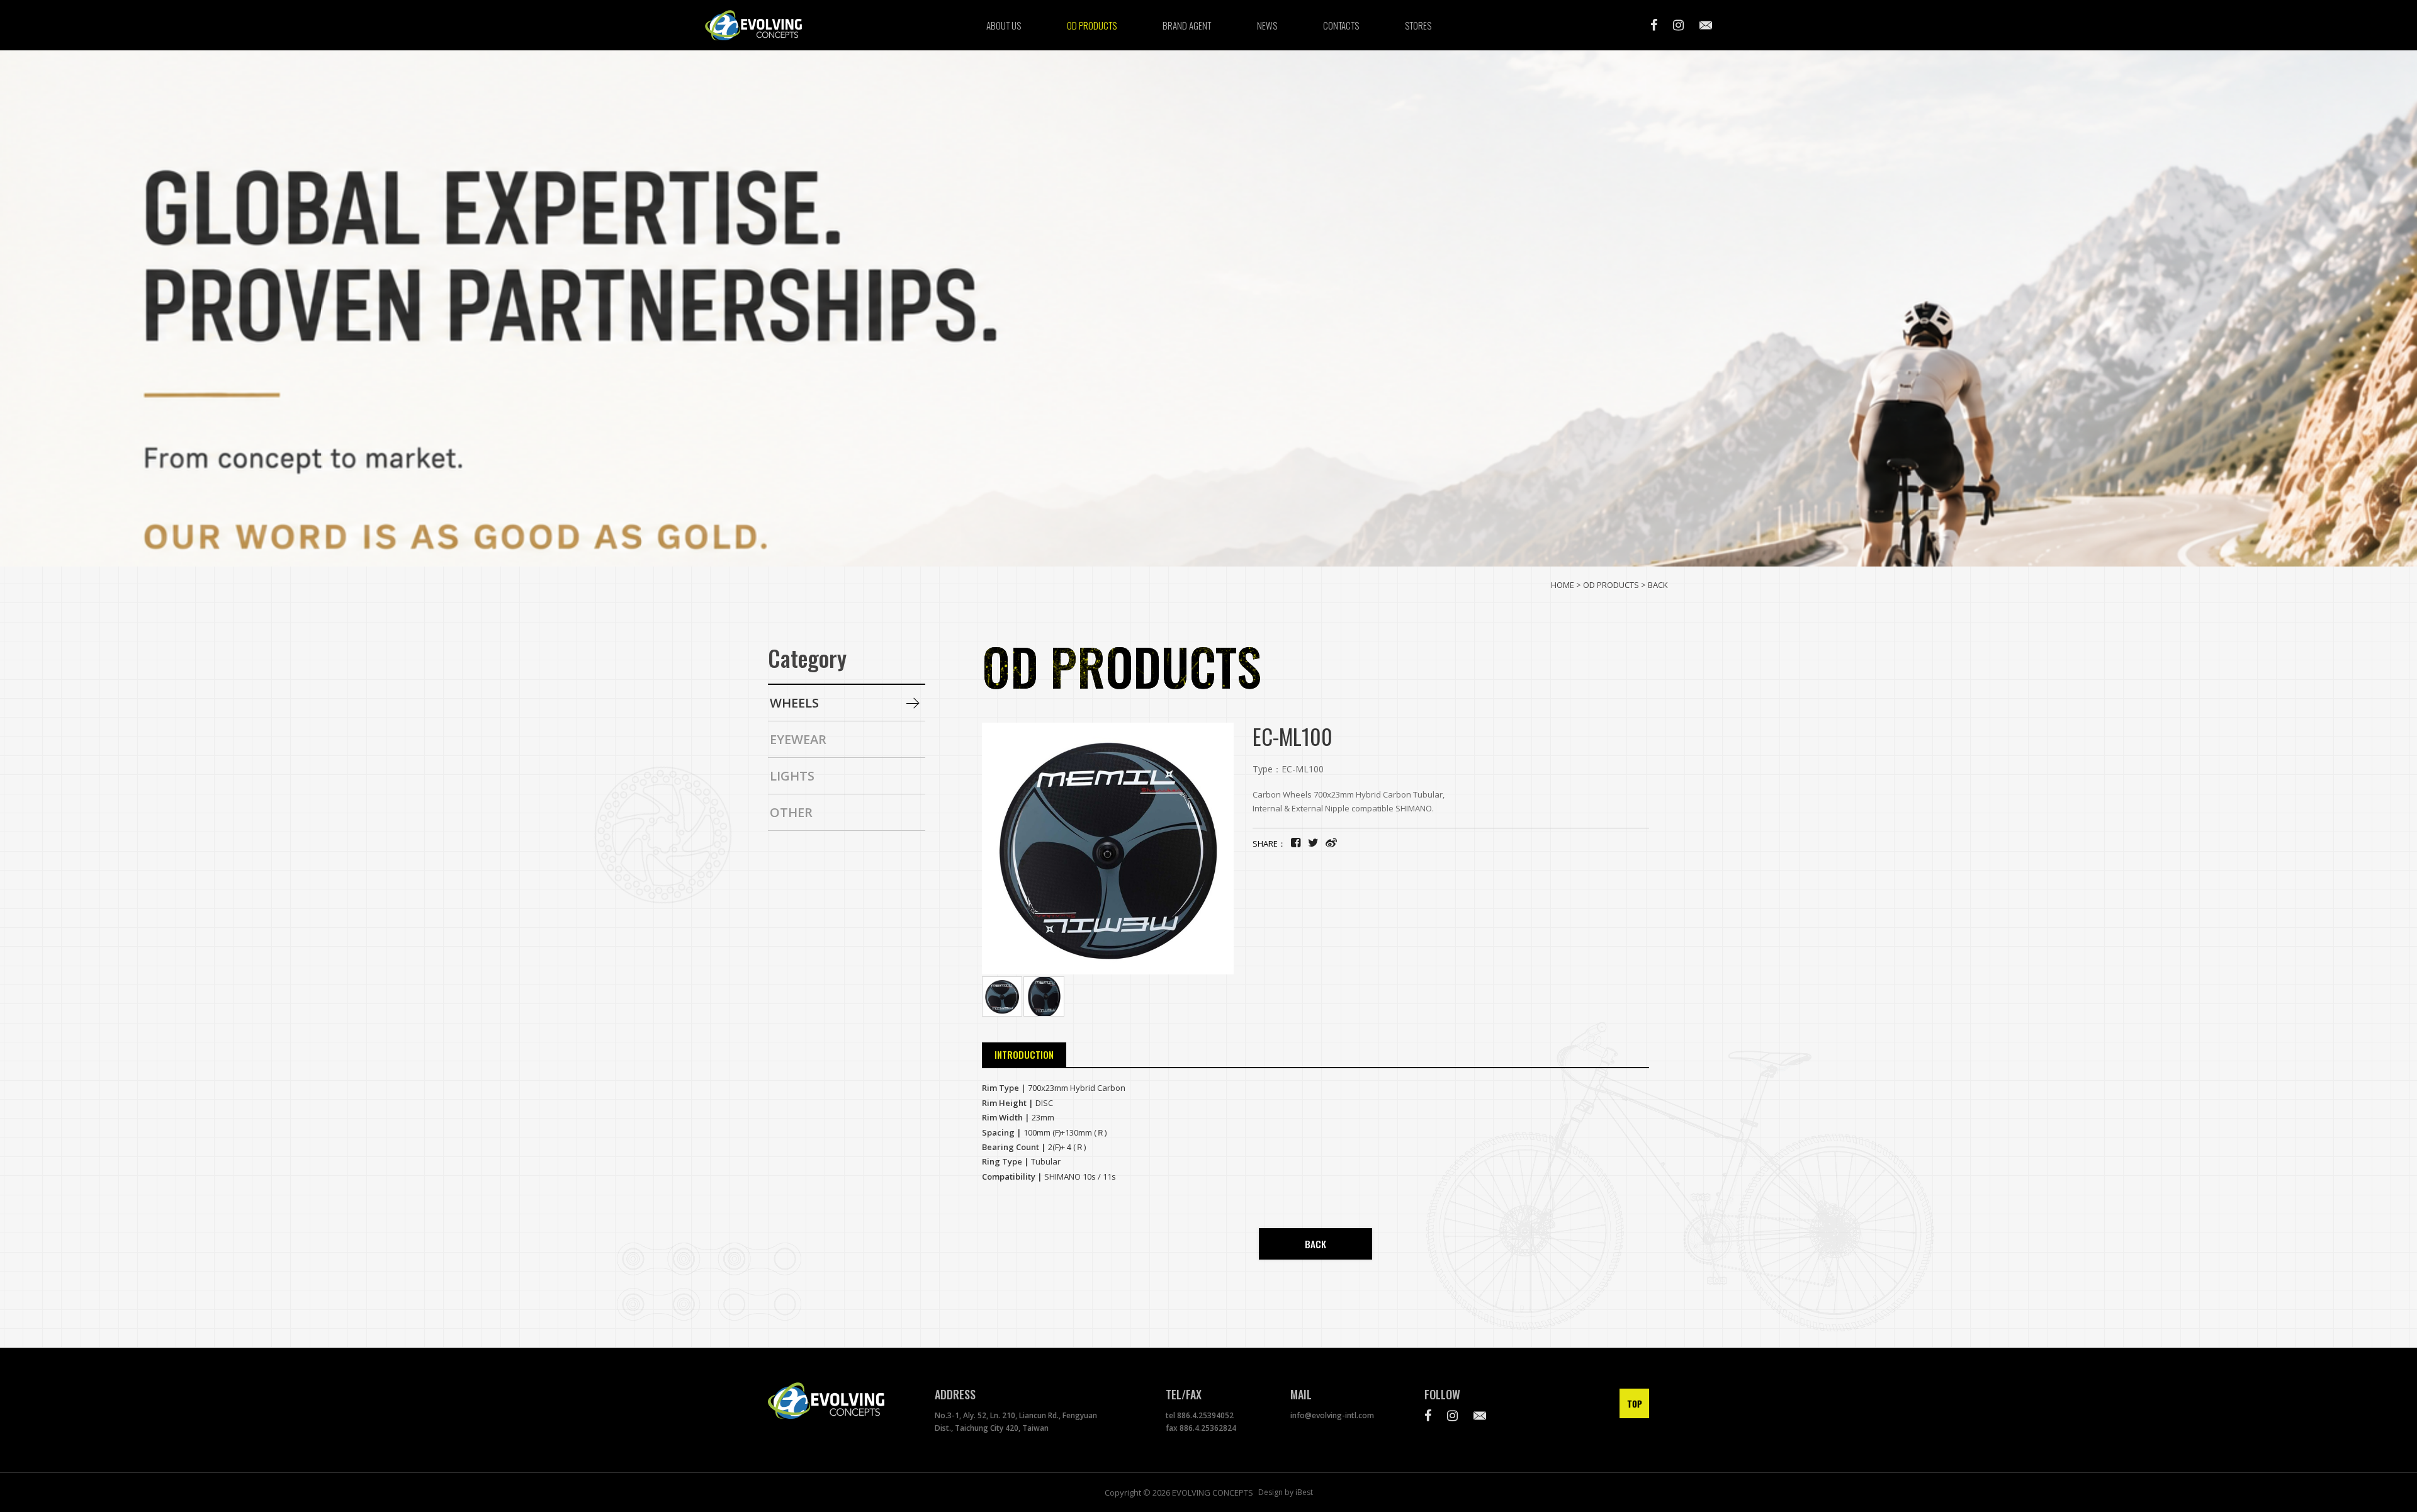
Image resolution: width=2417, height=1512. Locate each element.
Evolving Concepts (768, 25)
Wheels (794, 703)
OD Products (1092, 25)
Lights (792, 776)
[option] (1208, 308)
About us (1004, 25)
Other (791, 812)
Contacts (1341, 25)
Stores (1418, 25)
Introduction (1024, 1054)
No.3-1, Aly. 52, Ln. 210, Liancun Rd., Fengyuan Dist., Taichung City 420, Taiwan (1016, 1422)
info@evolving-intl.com (1332, 1415)
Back (1658, 585)
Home (1563, 585)
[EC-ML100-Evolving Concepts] (1313, 842)
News (1267, 25)
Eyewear (798, 739)
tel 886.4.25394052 (1200, 1415)
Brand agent (1187, 25)
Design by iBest (1286, 1492)
